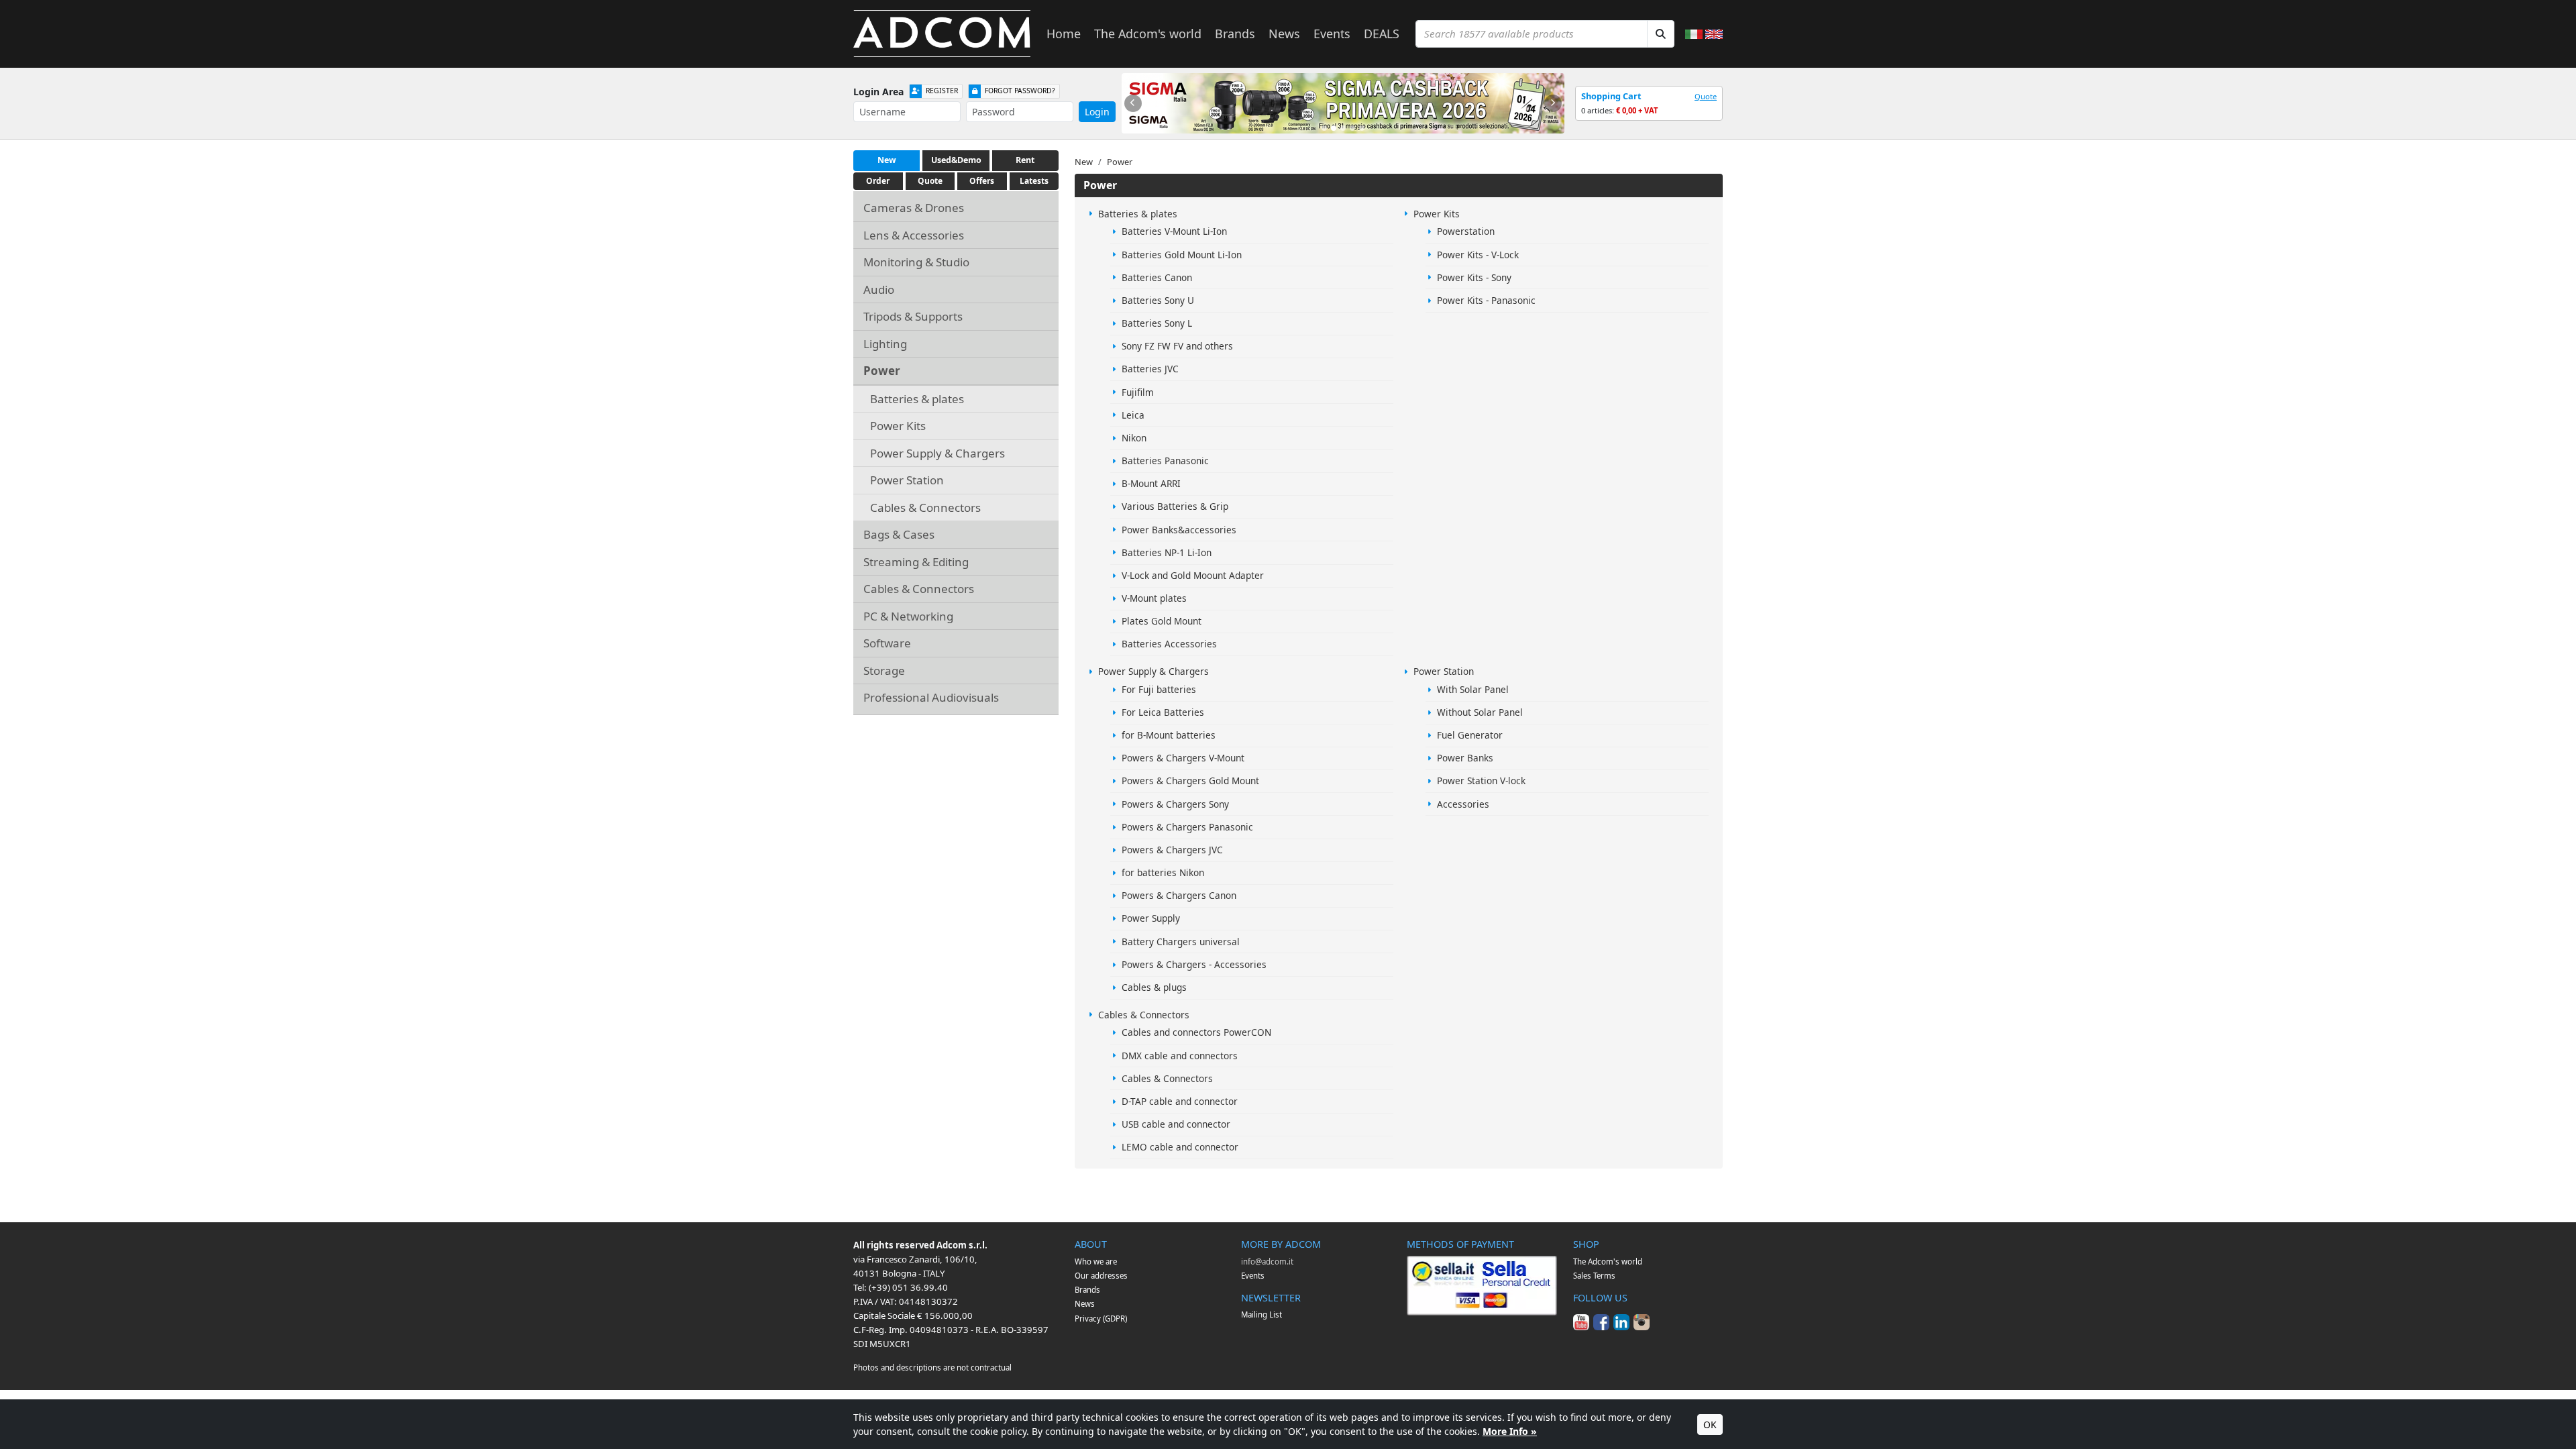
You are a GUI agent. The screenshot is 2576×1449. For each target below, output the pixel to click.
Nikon (1134, 438)
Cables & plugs (1154, 987)
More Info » (1510, 1431)
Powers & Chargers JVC (1172, 850)
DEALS (1382, 34)
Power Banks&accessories (1179, 530)
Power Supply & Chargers (937, 453)
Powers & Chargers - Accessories (1194, 964)
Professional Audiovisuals (931, 697)
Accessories (1463, 804)
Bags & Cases (899, 534)
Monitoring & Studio (916, 262)
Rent (1025, 160)
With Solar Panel (1473, 689)
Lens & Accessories (914, 235)
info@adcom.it (1267, 1262)
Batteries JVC (1150, 369)
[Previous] (1133, 103)
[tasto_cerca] (1661, 34)
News (1284, 34)
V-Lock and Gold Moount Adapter (1193, 575)
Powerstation (1466, 231)
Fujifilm (1138, 392)
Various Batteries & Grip (1175, 506)
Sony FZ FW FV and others (1177, 346)
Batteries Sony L (1157, 323)
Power (882, 371)
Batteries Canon (1157, 277)
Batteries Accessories (1169, 644)
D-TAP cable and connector (1180, 1101)
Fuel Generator (1470, 735)
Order (878, 181)
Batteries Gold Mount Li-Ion (1182, 255)
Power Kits (898, 426)
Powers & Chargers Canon (1179, 895)
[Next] (1553, 103)
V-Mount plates (1154, 598)
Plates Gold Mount (1162, 621)
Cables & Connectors (925, 507)
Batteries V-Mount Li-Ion (1174, 231)
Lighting (885, 344)
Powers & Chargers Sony (1175, 804)
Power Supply (1151, 918)
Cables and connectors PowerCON (1196, 1032)
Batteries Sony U (1158, 300)
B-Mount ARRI (1151, 483)
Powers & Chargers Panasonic (1187, 827)
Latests (1034, 181)
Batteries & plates (917, 399)
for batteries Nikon (1163, 872)
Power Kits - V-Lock (1478, 255)
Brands (1235, 34)
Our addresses (1101, 1276)
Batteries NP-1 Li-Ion (1167, 552)
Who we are (1096, 1262)
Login (1097, 112)
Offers (982, 181)
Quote (1706, 96)
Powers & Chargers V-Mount (1183, 758)
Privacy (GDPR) (1101, 1319)
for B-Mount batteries (1169, 735)
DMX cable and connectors (1180, 1056)
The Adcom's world (1148, 34)
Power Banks (1465, 758)
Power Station (907, 480)
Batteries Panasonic (1165, 461)
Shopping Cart (1611, 96)
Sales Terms (1594, 1276)
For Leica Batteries (1163, 712)
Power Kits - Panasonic (1486, 300)
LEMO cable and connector (1180, 1147)
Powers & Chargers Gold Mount (1190, 781)
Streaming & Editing (916, 562)
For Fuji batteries (1159, 689)
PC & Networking (908, 616)
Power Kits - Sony (1474, 277)
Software (887, 643)
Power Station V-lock (1481, 781)
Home (1064, 34)
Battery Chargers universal (1181, 942)
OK (1710, 1425)
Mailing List (1262, 1314)
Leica (1133, 415)
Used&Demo (956, 160)
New (887, 160)
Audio (879, 289)
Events (1332, 34)
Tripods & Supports (913, 316)
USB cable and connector (1176, 1124)
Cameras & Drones (914, 208)
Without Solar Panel (1480, 712)
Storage (884, 670)
